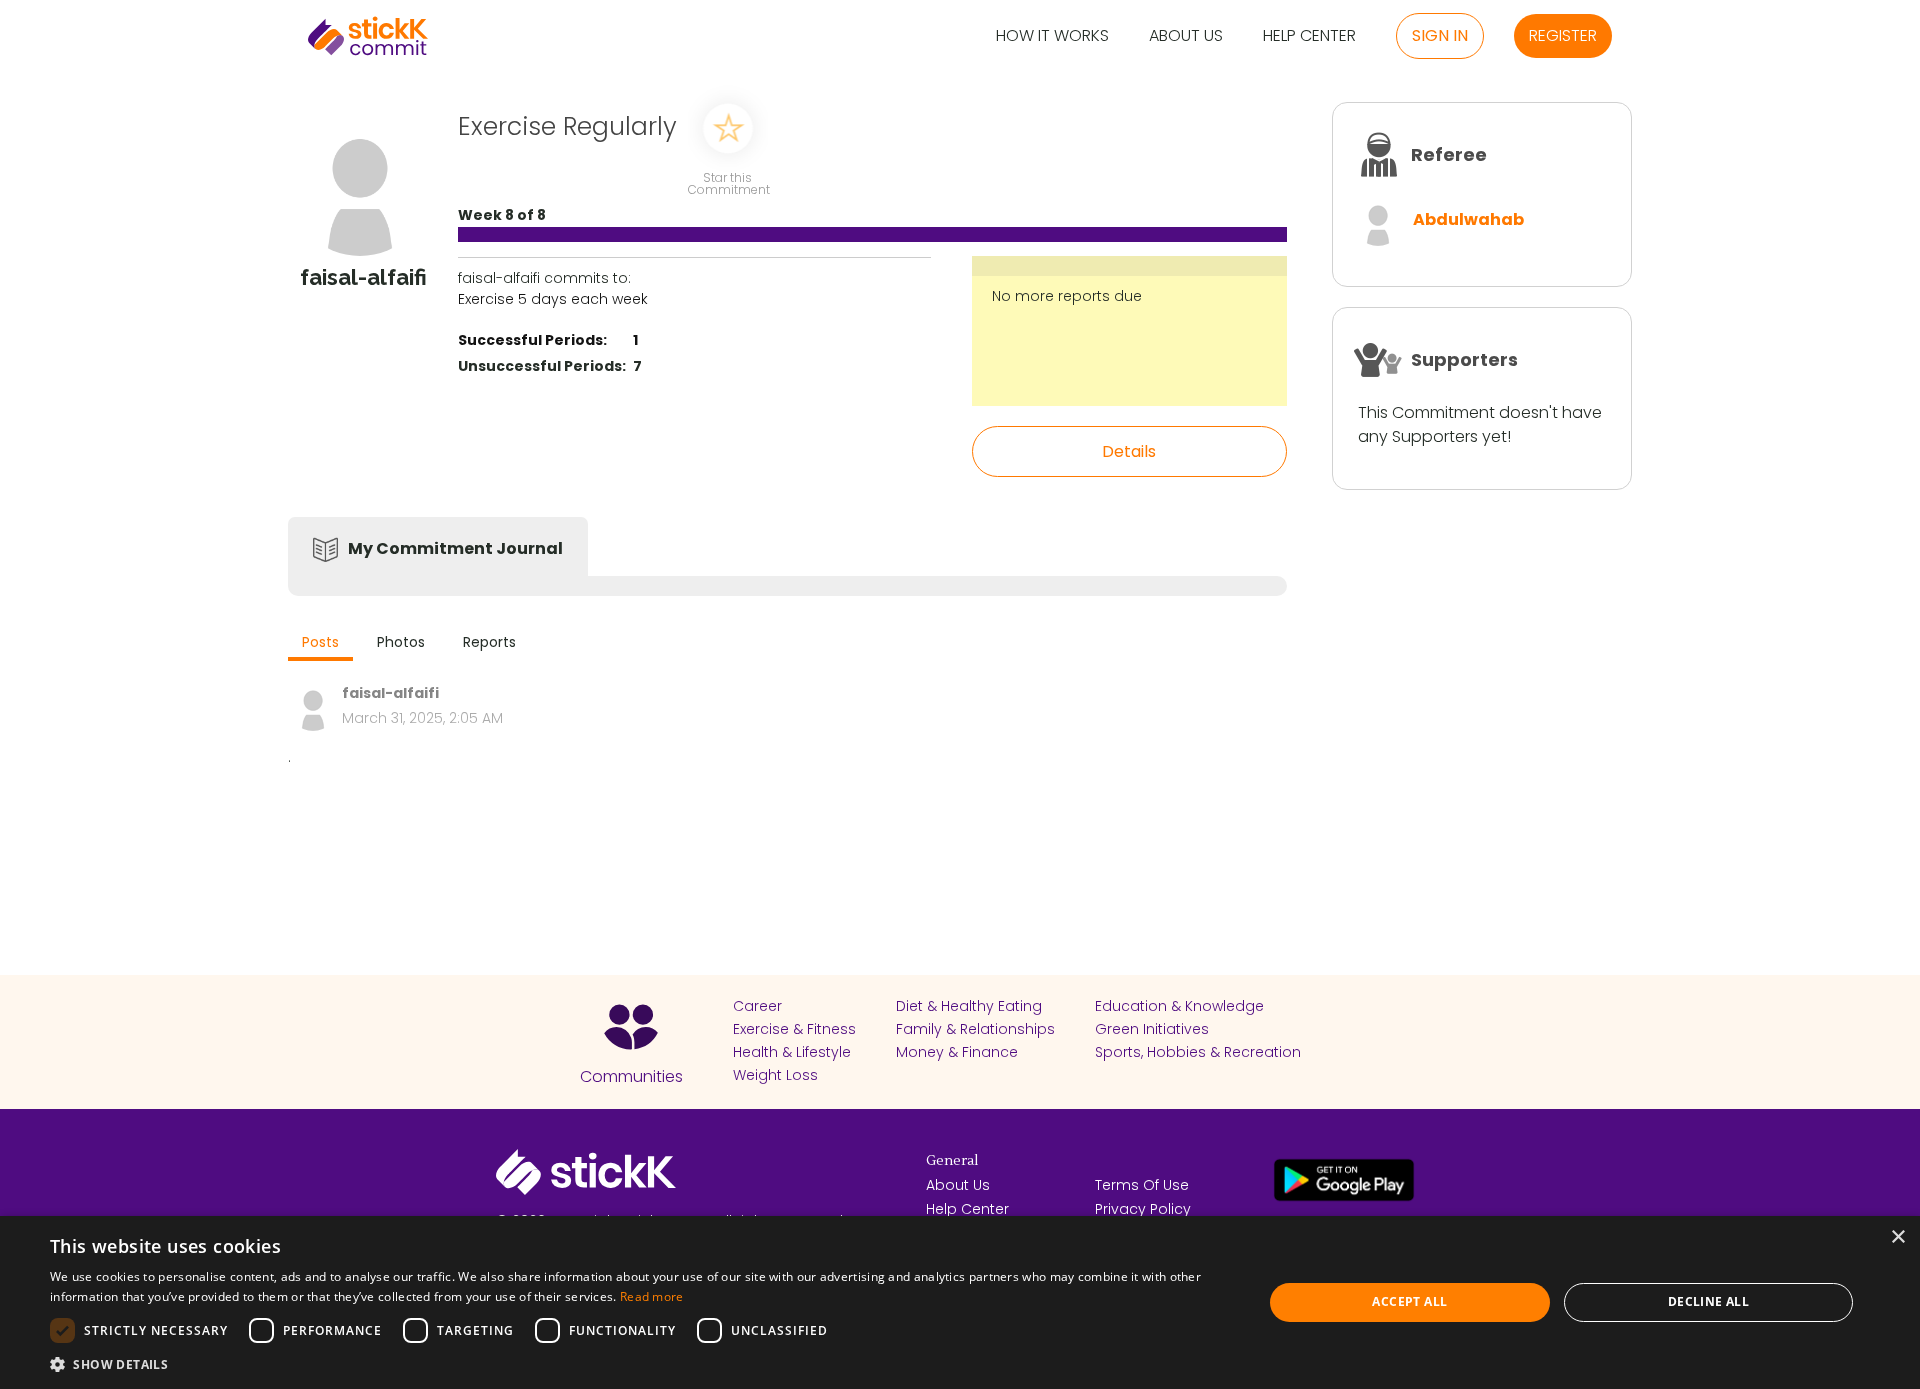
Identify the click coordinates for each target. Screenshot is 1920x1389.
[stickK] (368, 36)
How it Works (1052, 36)
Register (1563, 35)
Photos (401, 642)
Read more (652, 1296)
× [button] (1897, 1237)
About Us (1186, 36)
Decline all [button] (1708, 1301)
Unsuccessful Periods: (542, 366)
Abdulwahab (1468, 219)
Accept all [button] (1409, 1301)
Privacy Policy (1143, 1209)
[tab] (320, 644)
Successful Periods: (532, 340)
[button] (638, 1364)
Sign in (1440, 35)
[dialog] (960, 1302)
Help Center (1309, 36)
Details (1129, 451)
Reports (489, 642)
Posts (320, 642)
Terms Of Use (1142, 1185)
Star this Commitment (728, 182)
